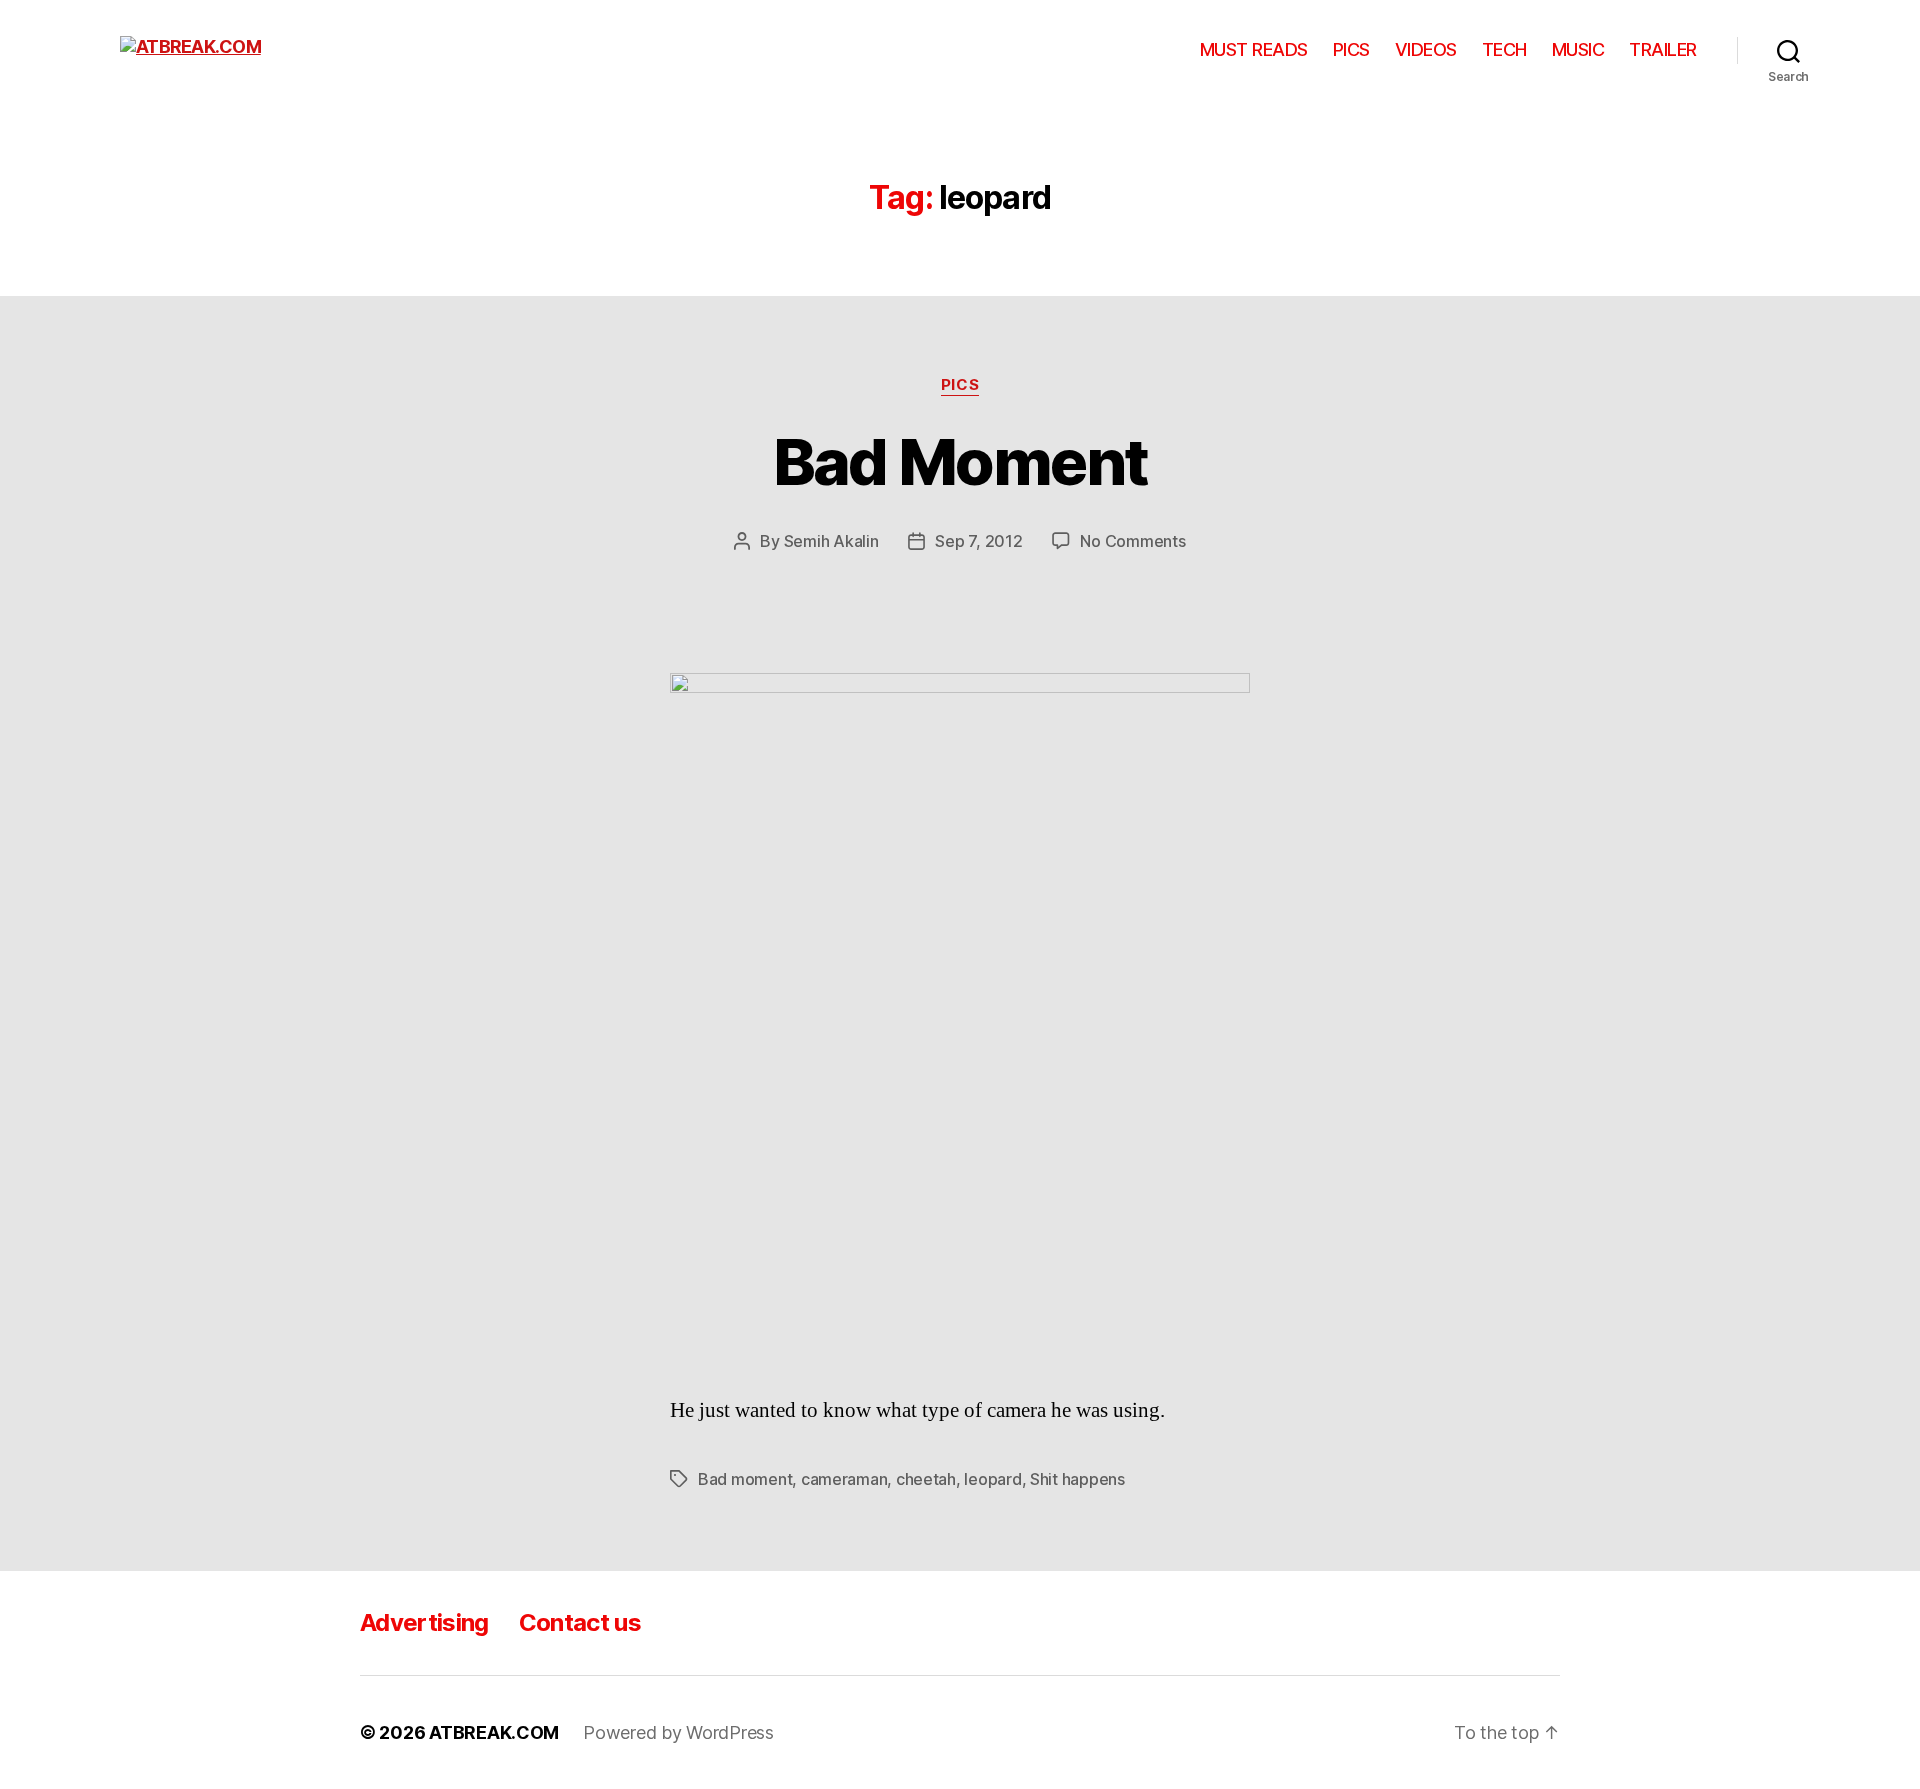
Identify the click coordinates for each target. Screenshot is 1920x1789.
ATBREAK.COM (494, 1732)
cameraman (844, 1479)
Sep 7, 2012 (978, 541)
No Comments (1132, 541)
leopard (992, 1479)
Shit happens (1077, 1479)
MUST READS (1254, 49)
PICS (1351, 49)
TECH (1504, 49)
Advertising (424, 1622)
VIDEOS (1426, 49)
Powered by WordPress (678, 1732)
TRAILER (1663, 49)
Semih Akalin (831, 541)
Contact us (580, 1622)
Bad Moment (960, 461)
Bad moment (745, 1479)
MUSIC (1578, 49)
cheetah (926, 1479)
